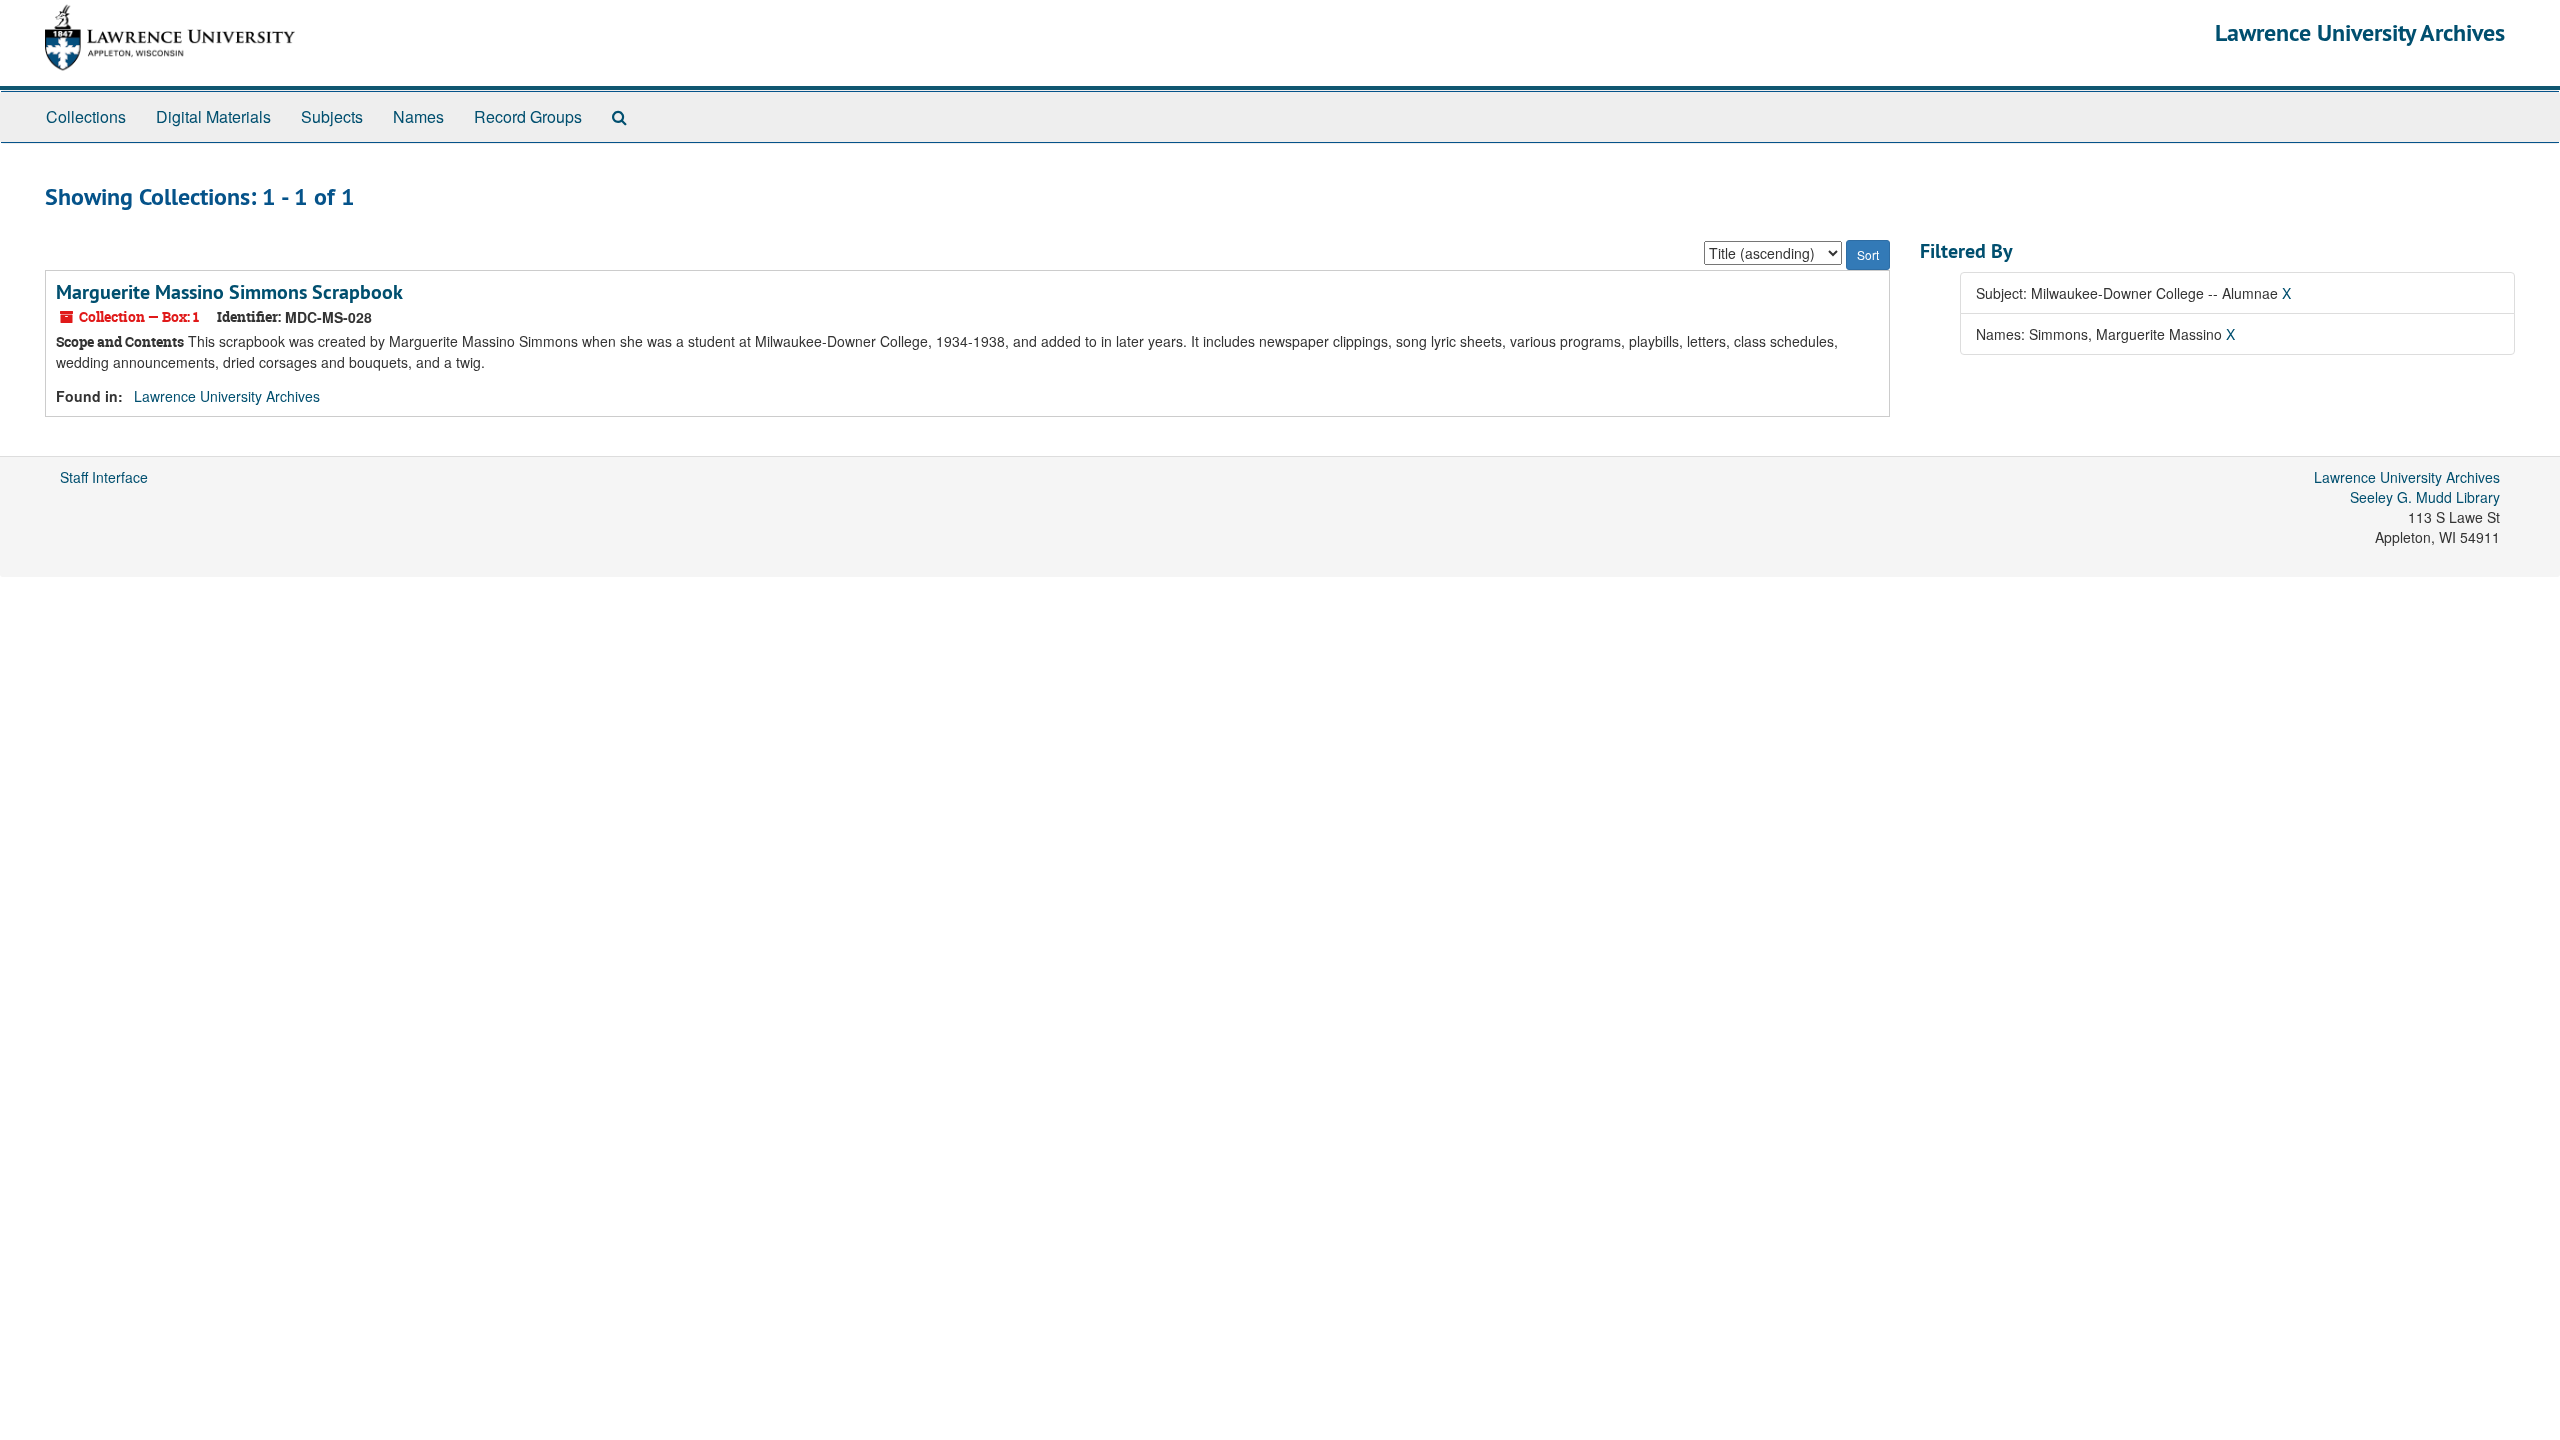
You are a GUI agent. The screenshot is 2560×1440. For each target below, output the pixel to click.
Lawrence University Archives (2360, 32)
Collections (86, 116)
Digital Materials (213, 116)
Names (418, 116)
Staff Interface (104, 477)
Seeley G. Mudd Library (2425, 497)
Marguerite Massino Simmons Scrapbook (229, 292)
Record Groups (528, 116)
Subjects (332, 116)
